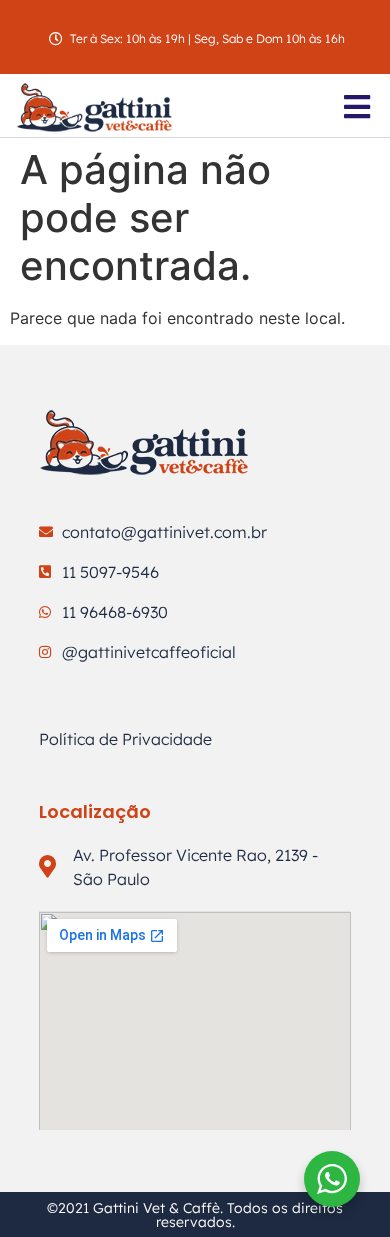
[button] (356, 107)
